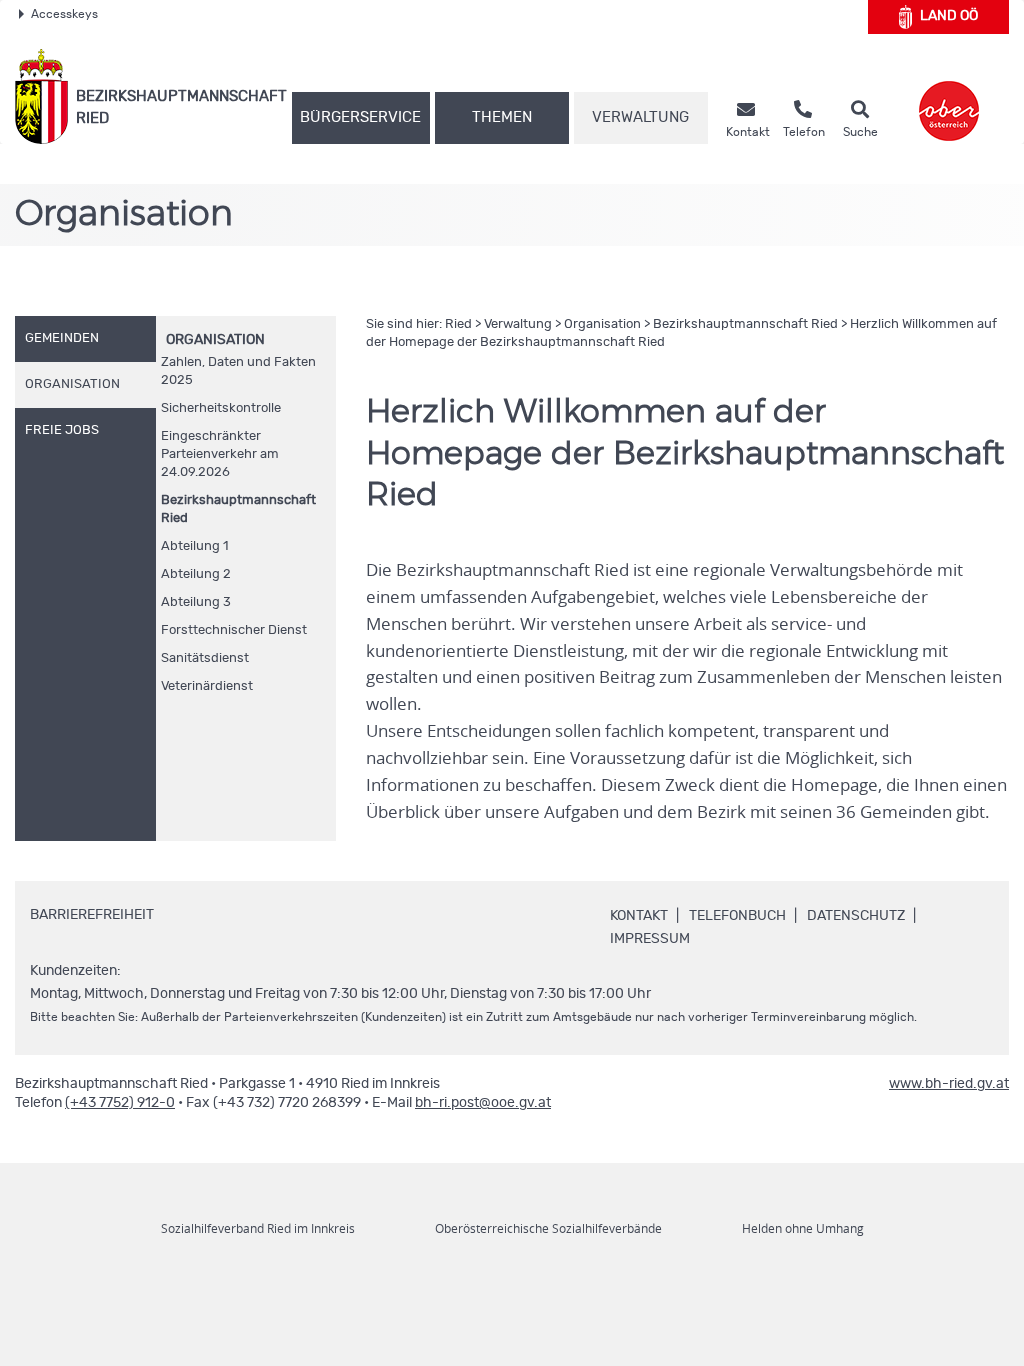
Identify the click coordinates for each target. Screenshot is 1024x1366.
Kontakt (639, 916)
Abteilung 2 (196, 574)
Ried (458, 324)
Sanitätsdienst (205, 658)
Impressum (650, 939)
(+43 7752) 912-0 (120, 1103)
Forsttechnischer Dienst (234, 630)
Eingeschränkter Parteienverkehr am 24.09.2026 (220, 454)
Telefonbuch (737, 916)
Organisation (215, 340)
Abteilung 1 (195, 546)
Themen (502, 117)
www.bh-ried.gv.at (949, 1084)
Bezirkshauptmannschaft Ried (238, 509)
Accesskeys (64, 14)
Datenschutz (856, 916)
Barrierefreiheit (92, 915)
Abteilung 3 (196, 602)
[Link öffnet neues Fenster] (949, 96)
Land (949, 16)
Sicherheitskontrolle (221, 408)
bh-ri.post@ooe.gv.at (483, 1103)
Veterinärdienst (207, 686)
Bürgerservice (360, 117)
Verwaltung (640, 117)
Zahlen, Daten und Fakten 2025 (238, 371)
